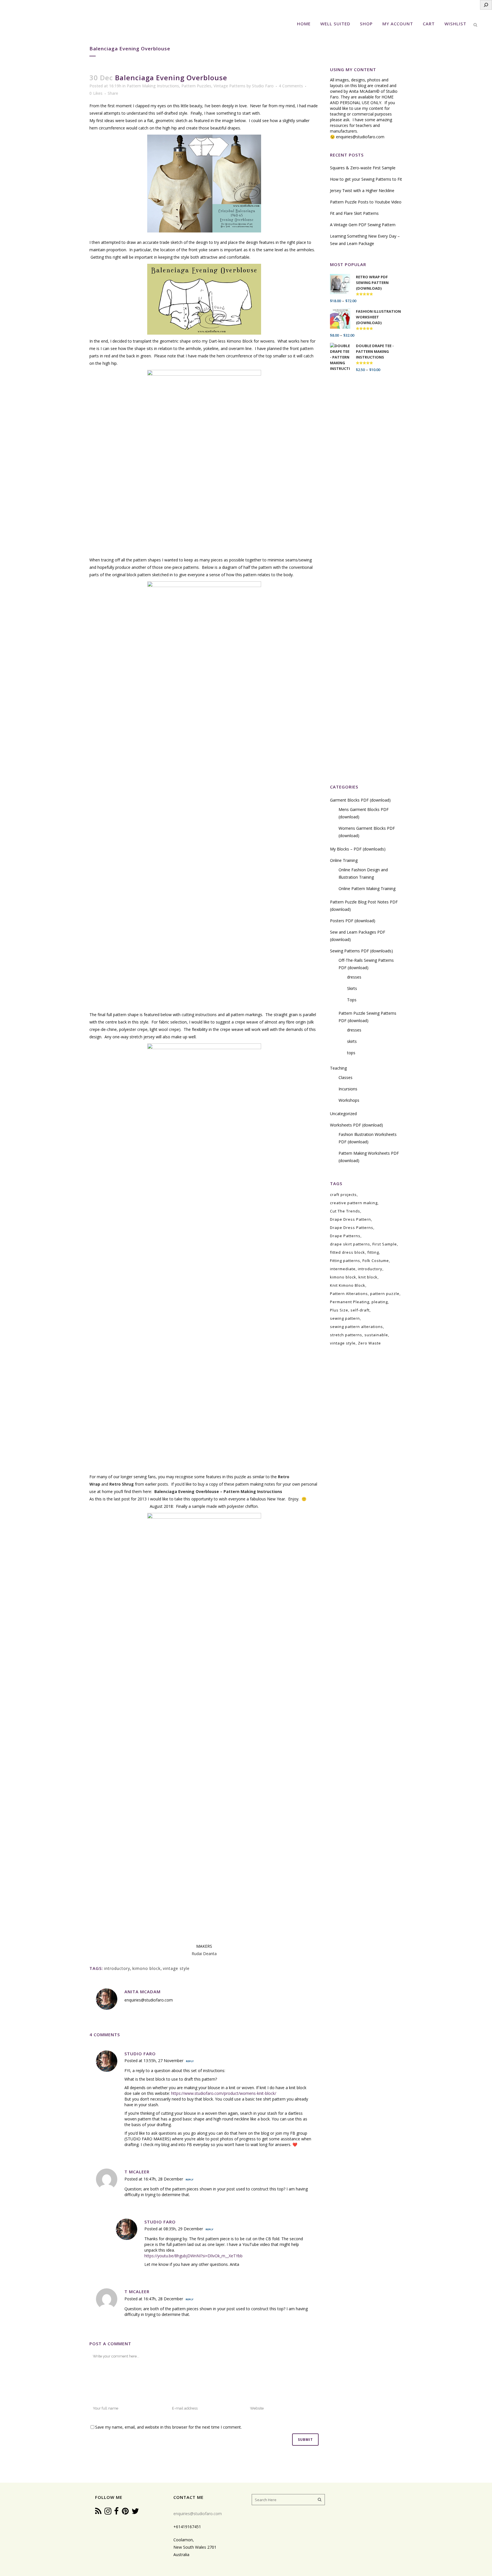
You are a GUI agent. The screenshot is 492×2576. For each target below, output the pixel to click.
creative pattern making (354, 1203)
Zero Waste (369, 1343)
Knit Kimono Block (348, 1285)
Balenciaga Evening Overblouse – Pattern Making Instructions (218, 1491)
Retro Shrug (122, 1484)
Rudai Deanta (204, 1954)
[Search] (486, 5)
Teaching (338, 1068)
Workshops (349, 1100)
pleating (380, 1302)
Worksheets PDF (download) (356, 1125)
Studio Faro (263, 86)
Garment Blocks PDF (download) (360, 800)
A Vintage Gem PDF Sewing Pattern (363, 225)
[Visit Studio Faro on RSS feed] (98, 2512)
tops (351, 1053)
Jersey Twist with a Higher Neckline (362, 191)
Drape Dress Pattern (350, 1219)
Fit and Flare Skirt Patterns (354, 213)
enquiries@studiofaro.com (360, 137)
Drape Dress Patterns (352, 1228)
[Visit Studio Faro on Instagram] (108, 2512)
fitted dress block (348, 1252)
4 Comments (291, 86)
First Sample (385, 1244)
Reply (190, 2061)
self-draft (360, 1310)
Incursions (348, 1089)
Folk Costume (376, 1261)
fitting (373, 1252)
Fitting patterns (345, 1261)
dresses (354, 977)
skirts (352, 1041)
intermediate (343, 1269)
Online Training (344, 860)
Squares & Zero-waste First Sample (363, 168)
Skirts (352, 988)
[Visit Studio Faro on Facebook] (116, 2512)
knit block (368, 1277)
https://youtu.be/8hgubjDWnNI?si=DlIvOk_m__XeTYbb (193, 2256)
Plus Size (339, 1310)
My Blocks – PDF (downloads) (358, 849)
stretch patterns (346, 1335)
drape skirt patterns (350, 1244)
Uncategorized (343, 1114)
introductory (117, 1968)
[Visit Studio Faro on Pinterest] (125, 2512)
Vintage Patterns (229, 86)
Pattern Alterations (349, 1294)
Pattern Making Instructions (153, 86)
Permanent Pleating (350, 1302)
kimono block (146, 1968)
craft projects (343, 1195)
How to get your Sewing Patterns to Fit (366, 179)
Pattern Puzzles (196, 86)
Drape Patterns (345, 1236)
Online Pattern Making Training (367, 888)
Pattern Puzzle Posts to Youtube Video (366, 202)
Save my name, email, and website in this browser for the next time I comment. (168, 2427)
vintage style (176, 1968)
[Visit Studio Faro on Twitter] (135, 2512)
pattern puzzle (385, 1294)
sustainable (376, 1335)
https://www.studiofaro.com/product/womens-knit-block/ (224, 2093)
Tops (352, 1000)
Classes (346, 1077)
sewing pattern (345, 1318)
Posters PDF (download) (353, 921)
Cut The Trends (345, 1211)
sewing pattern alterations (356, 1327)
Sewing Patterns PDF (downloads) (361, 951)
